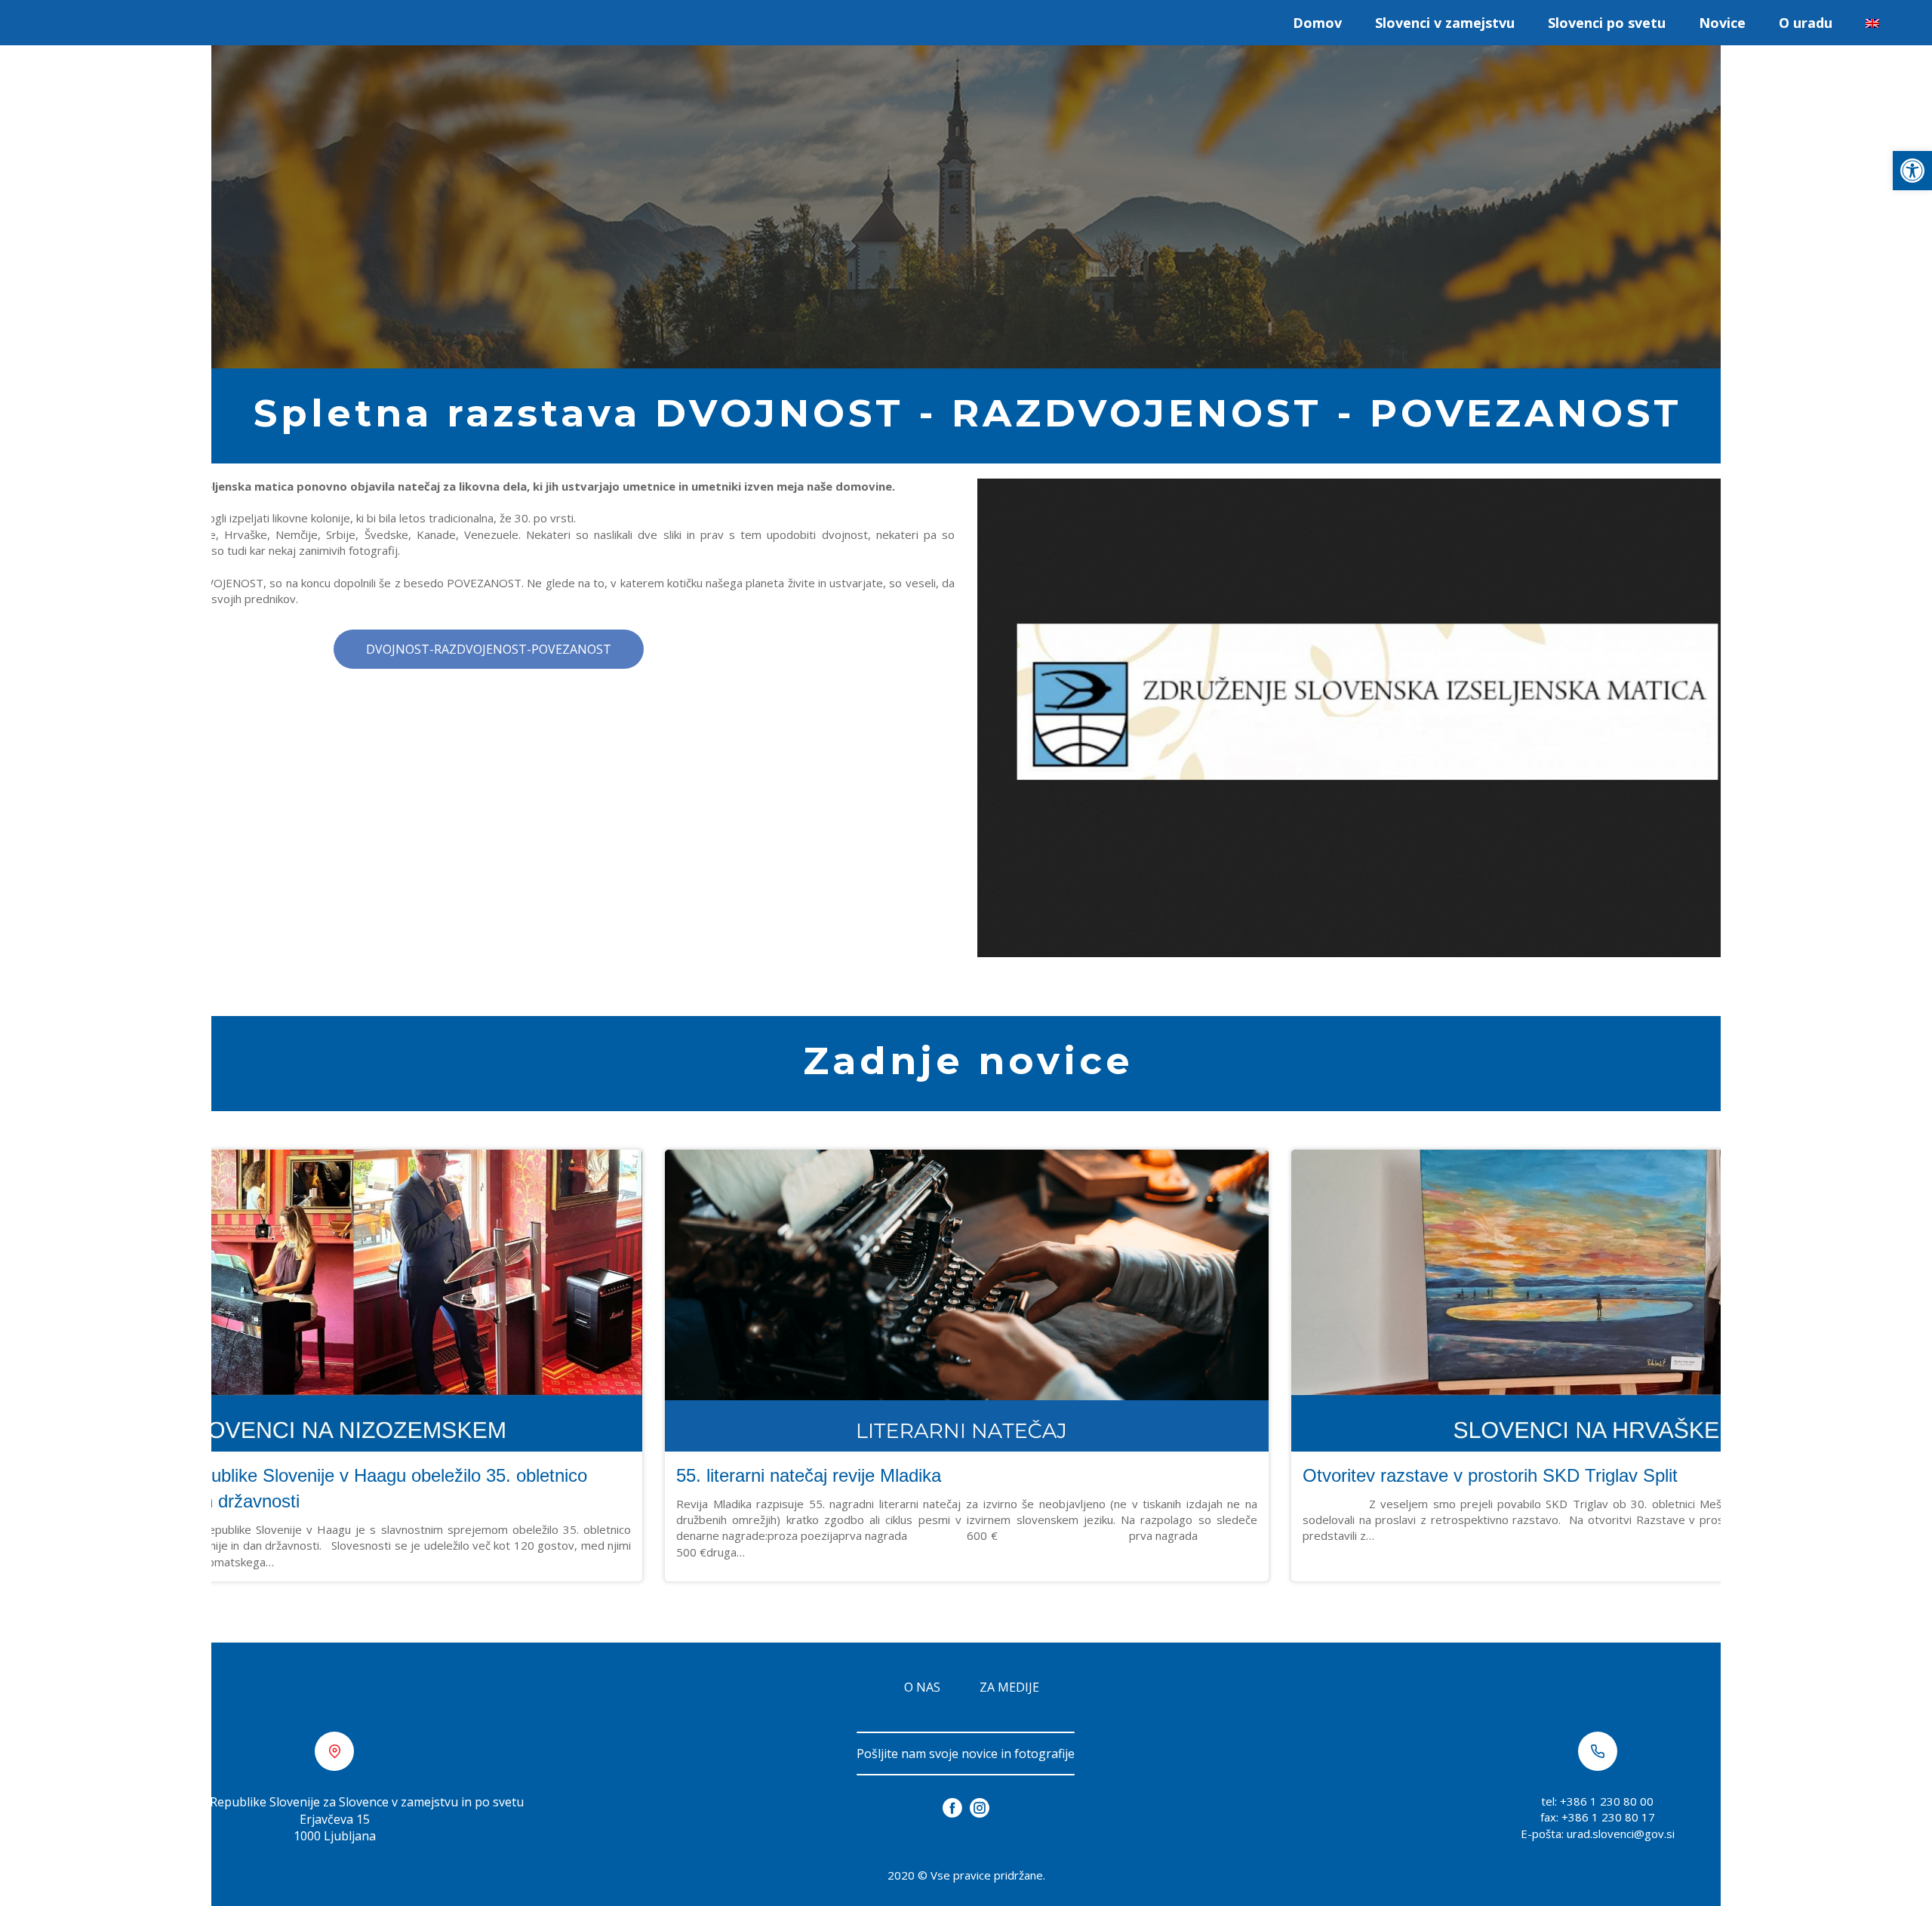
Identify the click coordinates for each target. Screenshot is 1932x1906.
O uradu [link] (1806, 23)
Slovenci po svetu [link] (1607, 23)
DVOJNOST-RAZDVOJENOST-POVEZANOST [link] (489, 649)
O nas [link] (922, 1687)
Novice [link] (1722, 23)
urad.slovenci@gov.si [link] (1621, 1834)
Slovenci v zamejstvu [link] (1445, 23)
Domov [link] (1317, 23)
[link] (1912, 171)
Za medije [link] (1009, 1687)
